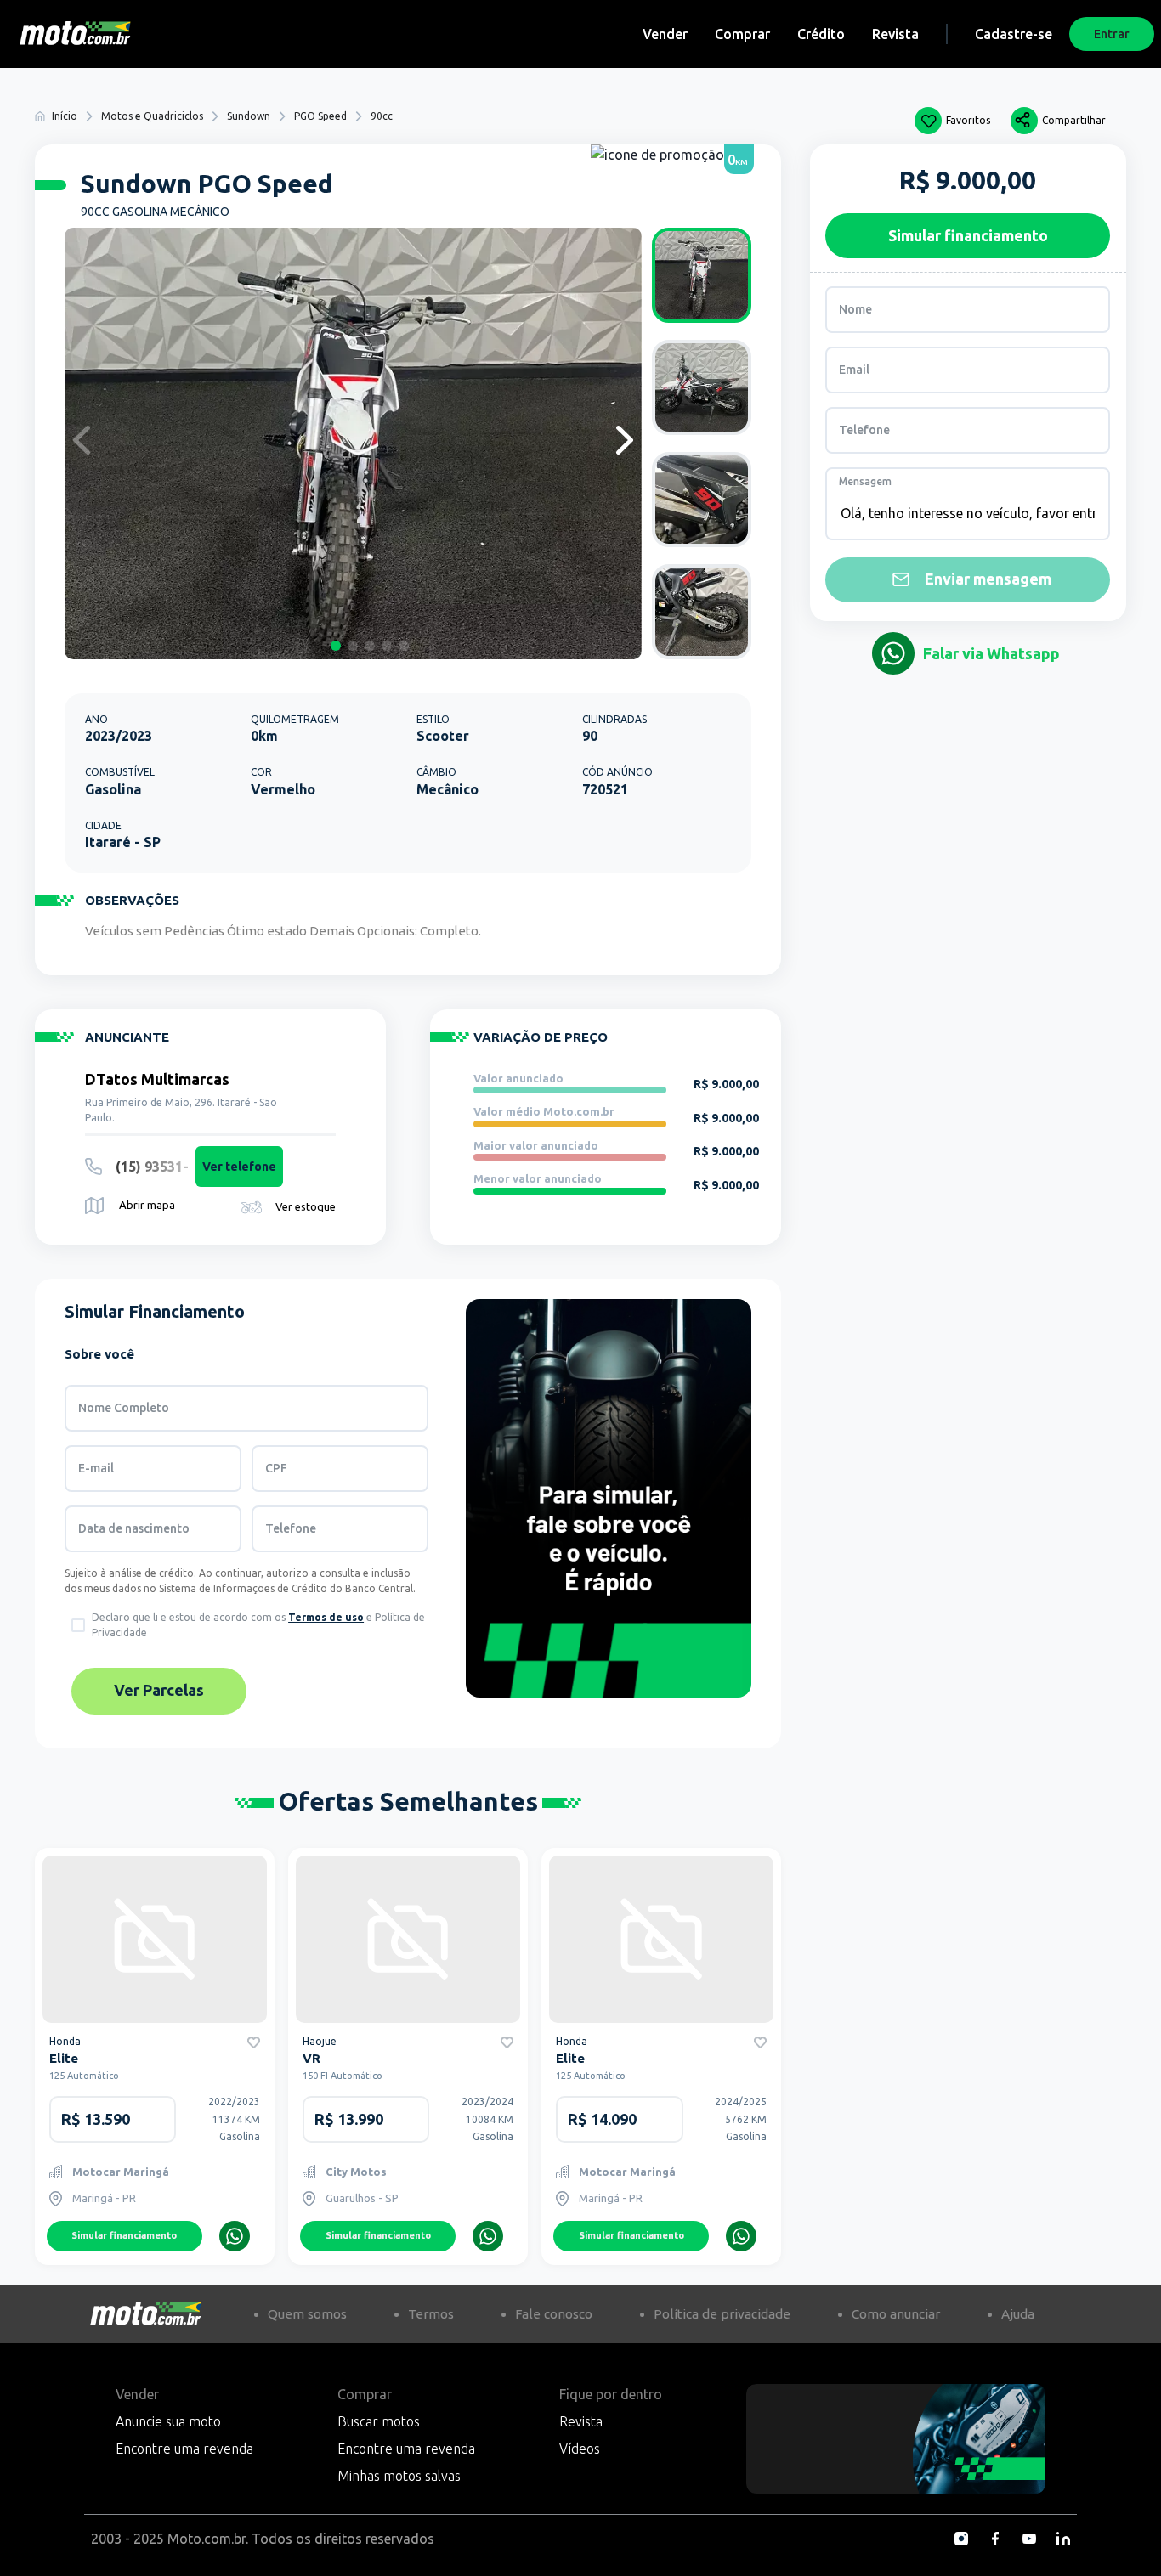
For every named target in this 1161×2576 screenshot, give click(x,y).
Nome (855, 309)
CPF (276, 1468)
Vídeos (580, 2449)
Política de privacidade (722, 2314)
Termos (431, 2314)
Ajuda (1018, 2314)
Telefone (291, 1528)
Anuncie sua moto (168, 2421)
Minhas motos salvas (399, 2476)
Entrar (1112, 34)
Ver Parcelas (159, 1690)
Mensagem (865, 481)
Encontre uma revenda (184, 2449)
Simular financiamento (124, 2235)
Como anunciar (896, 2314)
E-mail (96, 1468)
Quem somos (307, 2314)
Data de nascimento (134, 1528)
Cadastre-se (1014, 34)
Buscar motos (379, 2421)
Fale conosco (554, 2314)
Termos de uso (326, 1617)
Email (854, 370)
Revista (895, 34)
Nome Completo (124, 1408)
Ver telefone (239, 1167)
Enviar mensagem (988, 579)
